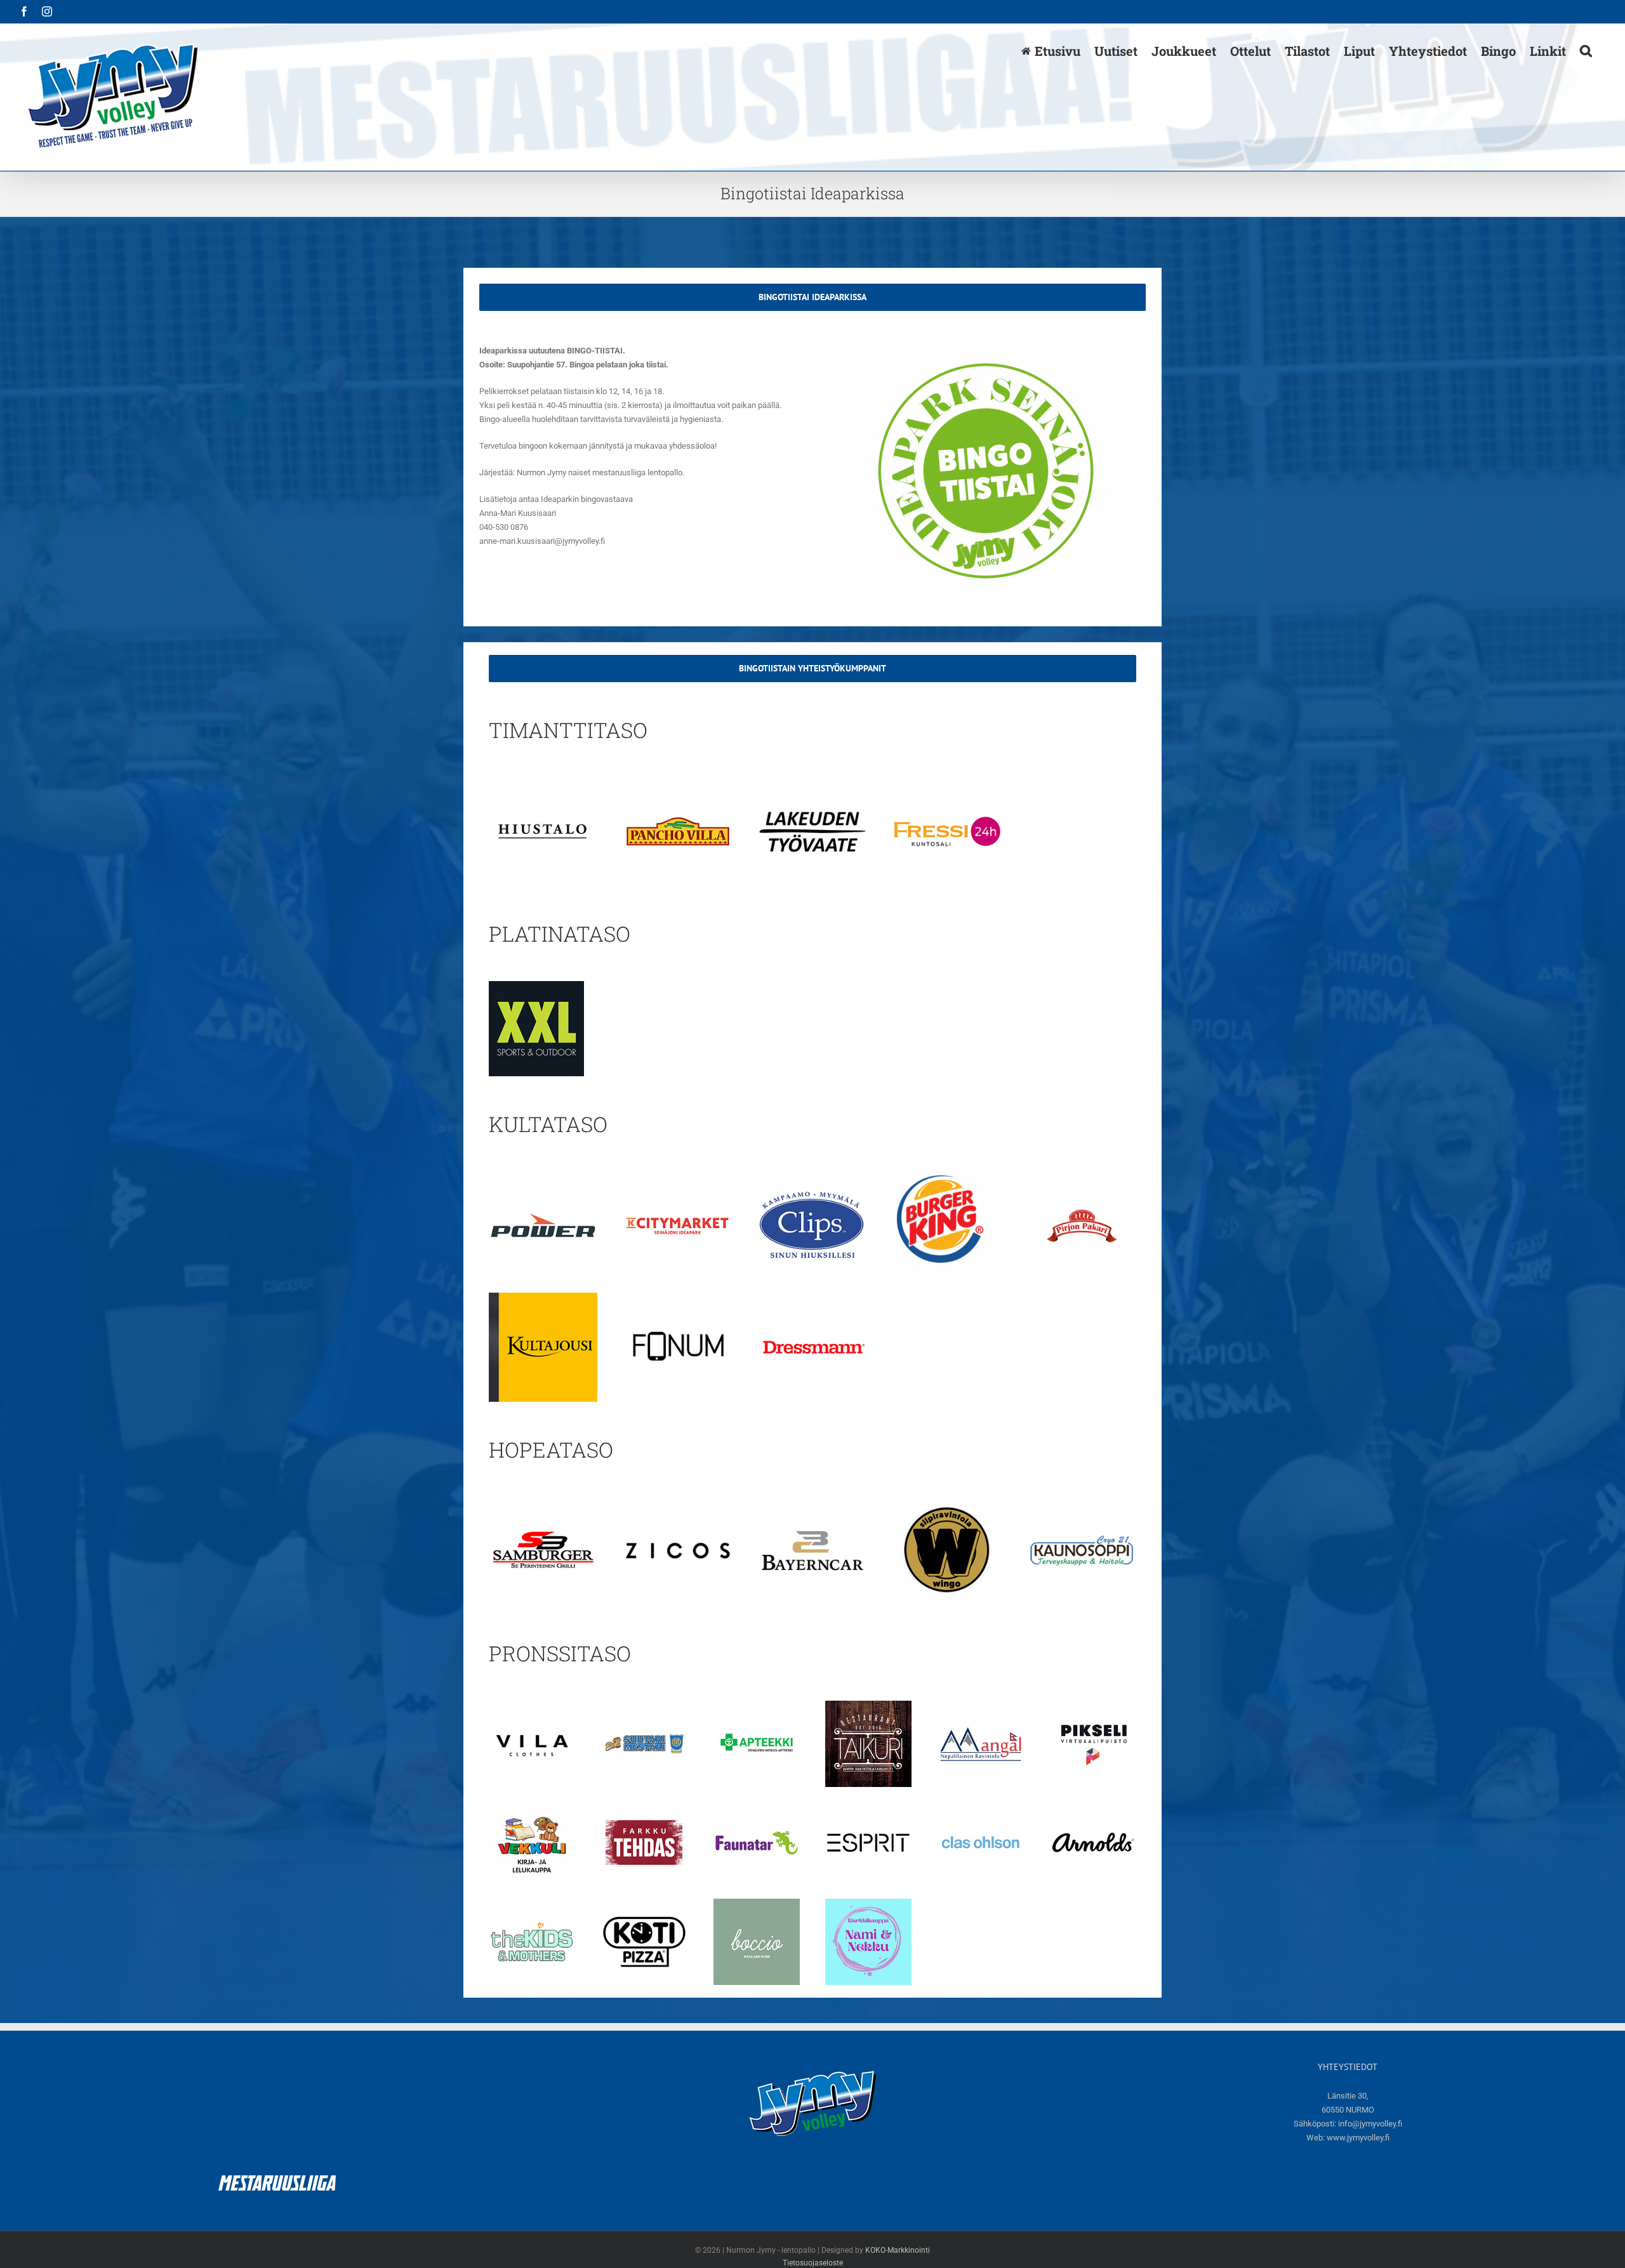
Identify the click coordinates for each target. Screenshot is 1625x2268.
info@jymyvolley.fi (1370, 2124)
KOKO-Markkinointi (898, 2250)
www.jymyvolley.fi (1358, 2138)
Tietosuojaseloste (813, 2263)
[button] (1586, 50)
